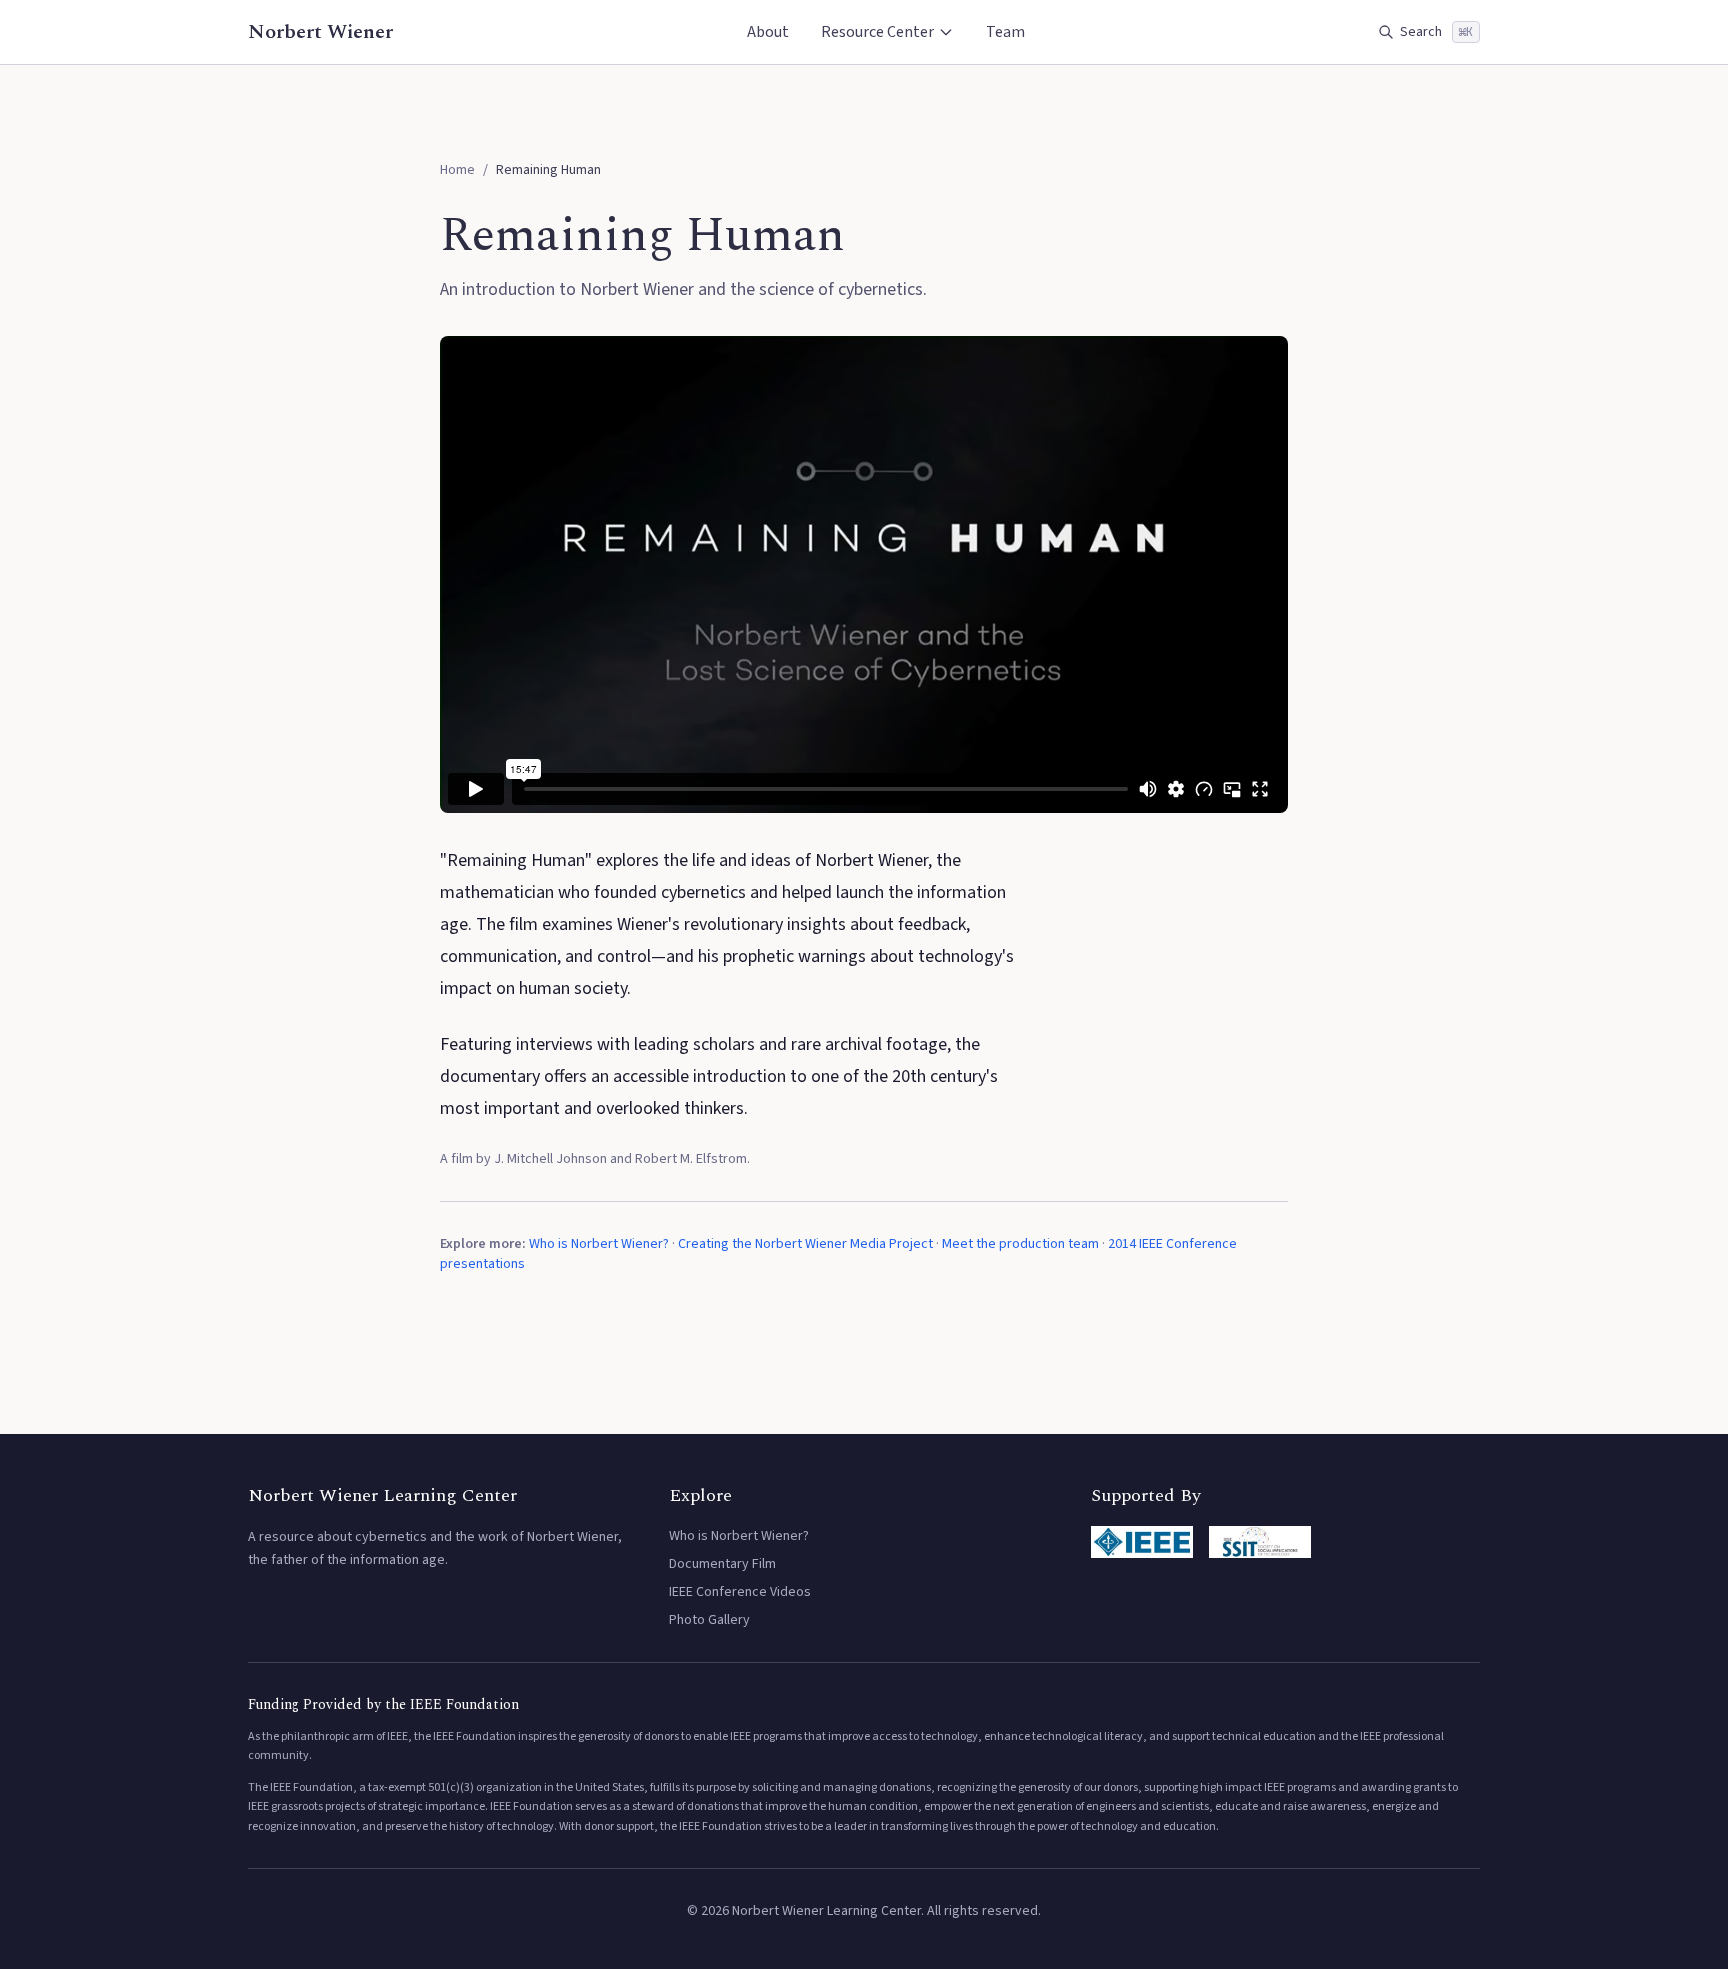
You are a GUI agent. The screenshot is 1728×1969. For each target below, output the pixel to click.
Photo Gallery (709, 1620)
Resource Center (877, 32)
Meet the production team (1020, 1244)
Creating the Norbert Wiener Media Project (805, 1244)
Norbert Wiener (320, 32)
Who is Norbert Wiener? (599, 1244)
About (768, 32)
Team (1005, 32)
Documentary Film (722, 1564)
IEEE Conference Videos (740, 1592)
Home (457, 170)
